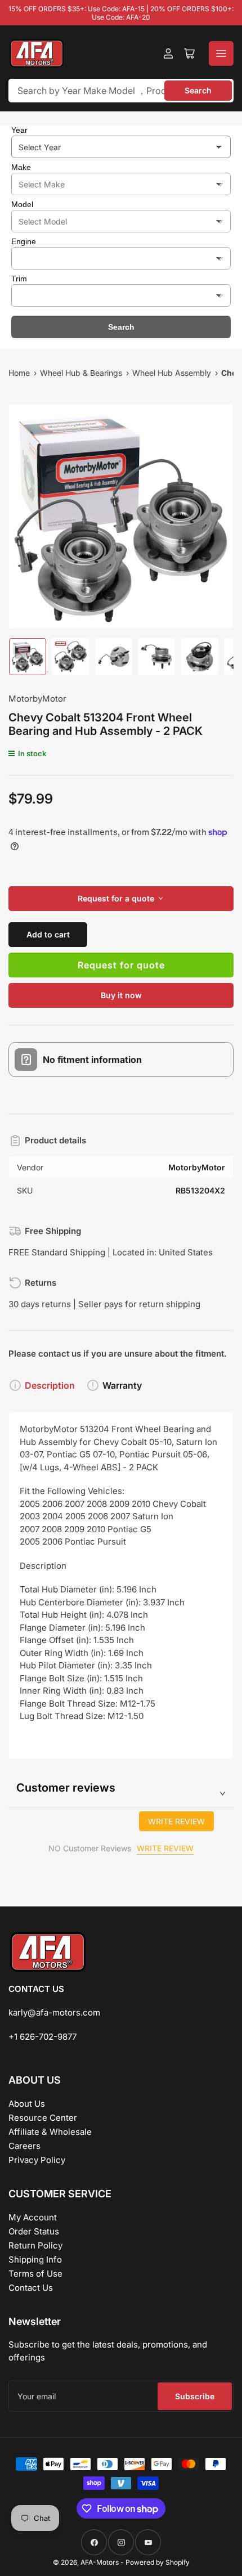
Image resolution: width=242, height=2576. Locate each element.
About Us (27, 2104)
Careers (24, 2146)
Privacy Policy (37, 2160)
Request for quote (121, 965)
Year (19, 130)
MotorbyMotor (37, 699)
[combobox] (121, 91)
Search (198, 90)
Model (22, 204)
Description (50, 1385)
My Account (33, 2217)
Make (21, 167)
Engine (24, 241)
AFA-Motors (100, 2562)
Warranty (122, 1385)
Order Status (34, 2231)
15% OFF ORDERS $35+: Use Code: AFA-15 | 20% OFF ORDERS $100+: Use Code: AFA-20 (121, 13)
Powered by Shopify (158, 2562)
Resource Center (43, 2118)
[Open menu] (221, 53)
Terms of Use (35, 2274)
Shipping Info (35, 2259)
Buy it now (121, 995)
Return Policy (35, 2245)
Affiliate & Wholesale (50, 2132)
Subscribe (195, 2396)
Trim (19, 279)
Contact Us (31, 2288)
